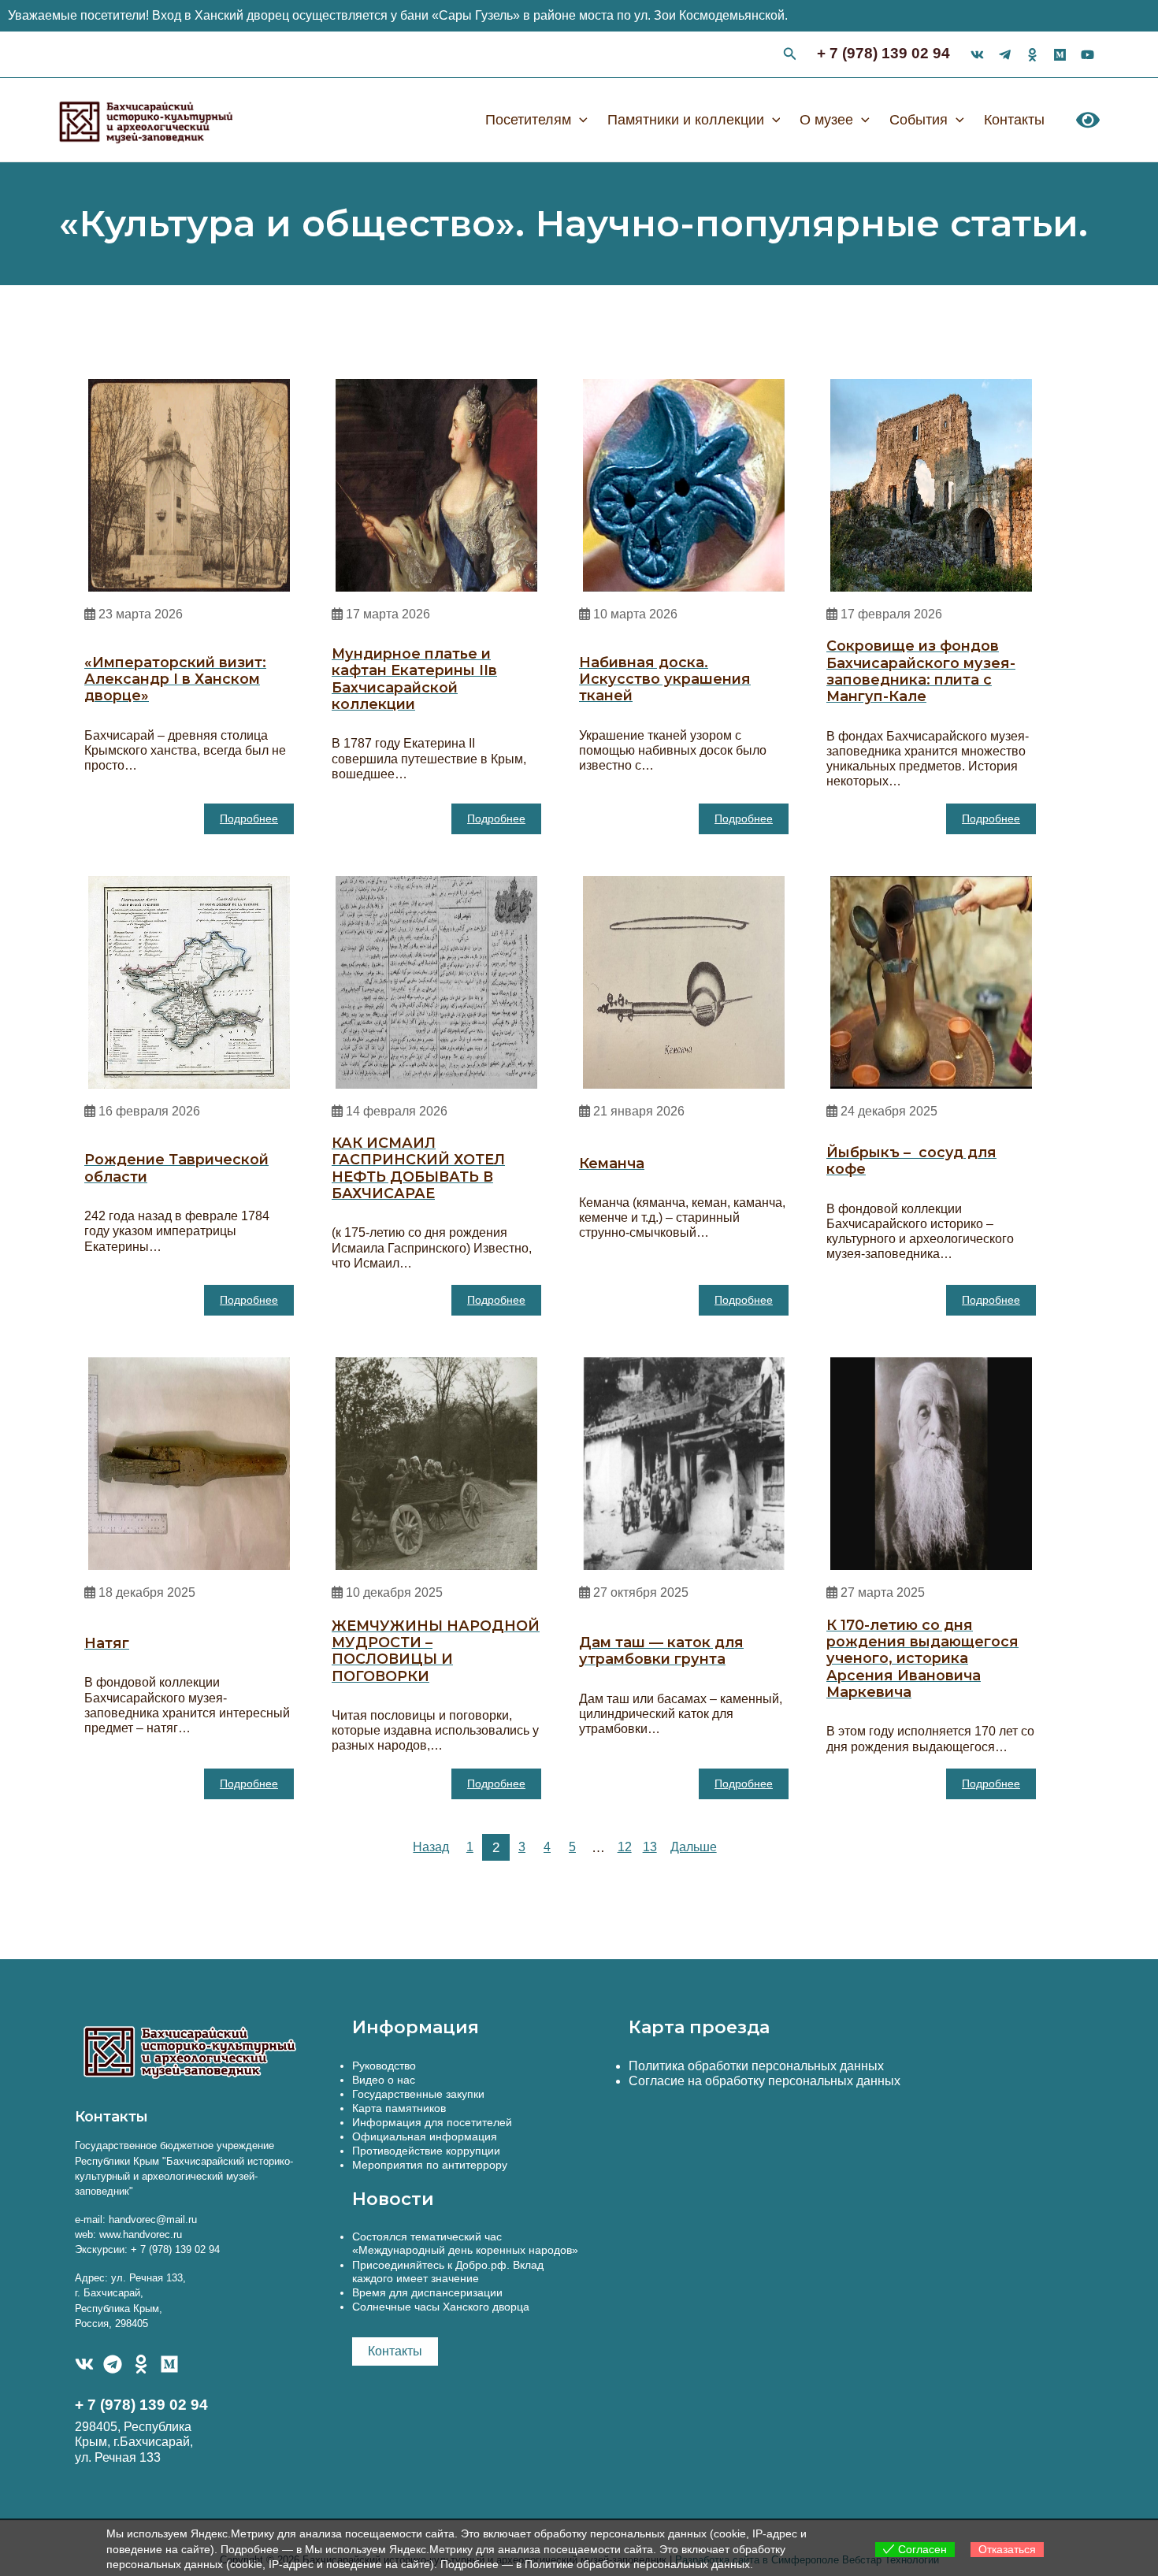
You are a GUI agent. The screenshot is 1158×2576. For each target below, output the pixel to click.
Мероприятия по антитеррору (430, 2165)
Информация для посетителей (432, 2122)
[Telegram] (113, 2364)
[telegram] (1005, 55)
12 (625, 1847)
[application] (579, 120)
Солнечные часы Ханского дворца (441, 2307)
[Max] (1060, 55)
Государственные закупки (418, 2094)
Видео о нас (384, 2080)
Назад (431, 1847)
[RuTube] (1087, 55)
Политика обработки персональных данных (756, 2066)
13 (650, 1847)
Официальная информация (425, 2136)
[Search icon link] (790, 56)
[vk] (977, 55)
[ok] (1032, 55)
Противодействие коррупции (426, 2151)
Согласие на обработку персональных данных (765, 2081)
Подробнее (249, 818)
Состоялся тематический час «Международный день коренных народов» (465, 2243)
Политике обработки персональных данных (637, 2564)
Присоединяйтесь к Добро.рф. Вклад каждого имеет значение (448, 2272)
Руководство (384, 2066)
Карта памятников (399, 2108)
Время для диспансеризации (427, 2292)
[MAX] (169, 2364)
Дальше (694, 1847)
